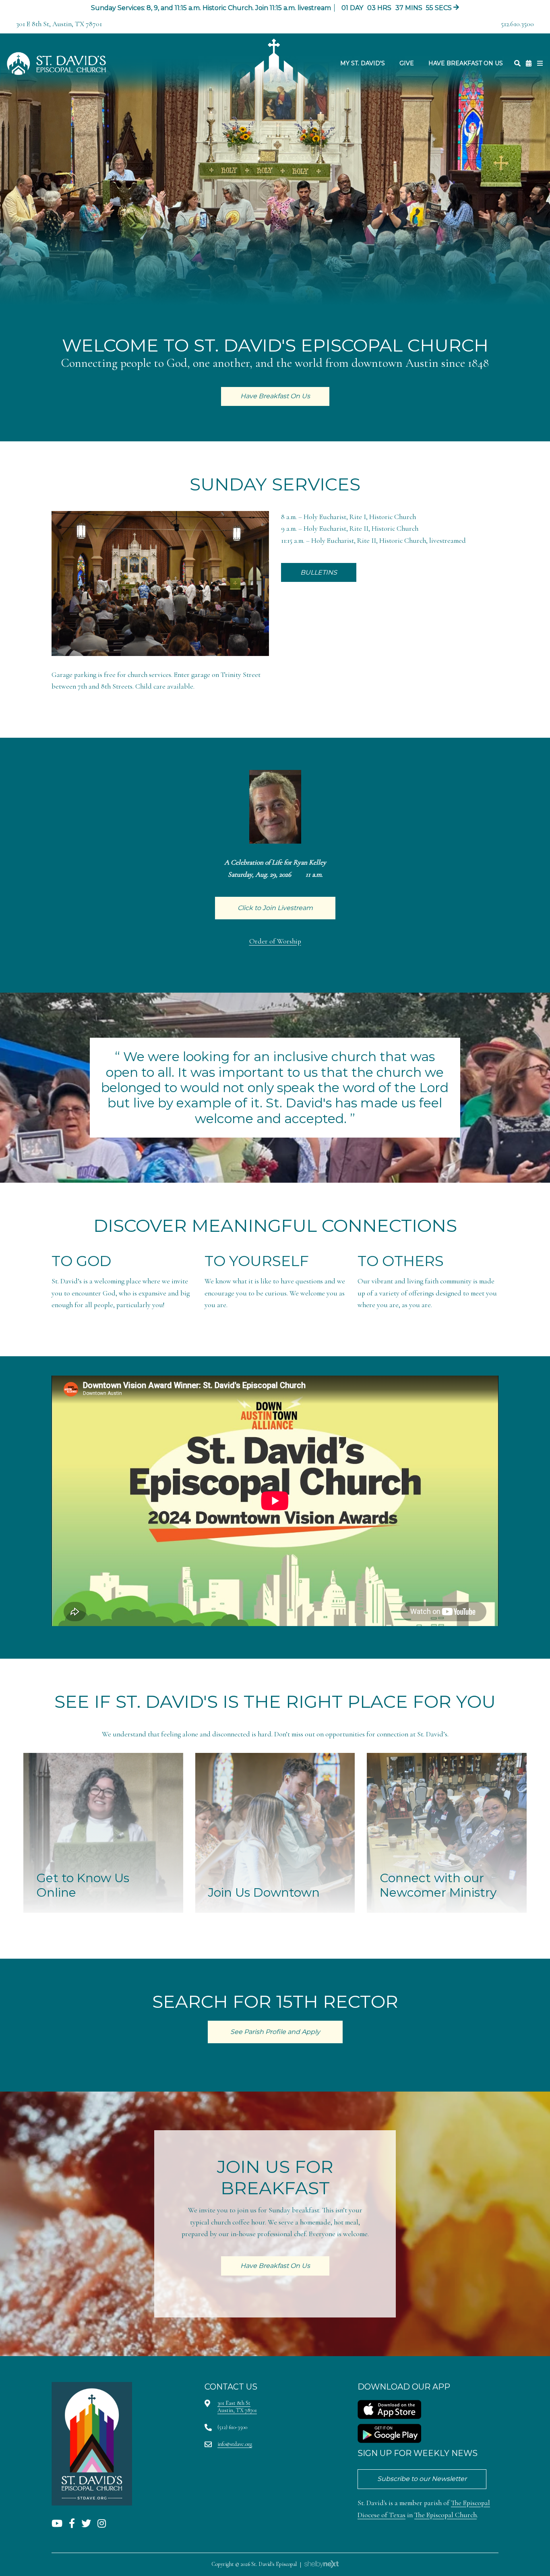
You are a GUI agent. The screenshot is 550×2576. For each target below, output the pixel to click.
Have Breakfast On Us (466, 63)
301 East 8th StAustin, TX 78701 (237, 2407)
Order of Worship (275, 941)
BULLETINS (319, 572)
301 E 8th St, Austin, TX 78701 (59, 24)
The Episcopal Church (446, 2515)
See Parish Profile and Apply (275, 2032)
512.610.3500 (517, 24)
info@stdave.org (235, 2444)
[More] (540, 63)
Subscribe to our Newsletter (422, 2479)
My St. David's (363, 63)
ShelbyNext (322, 2564)
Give (407, 63)
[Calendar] (529, 63)
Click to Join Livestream (275, 908)
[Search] (517, 63)
